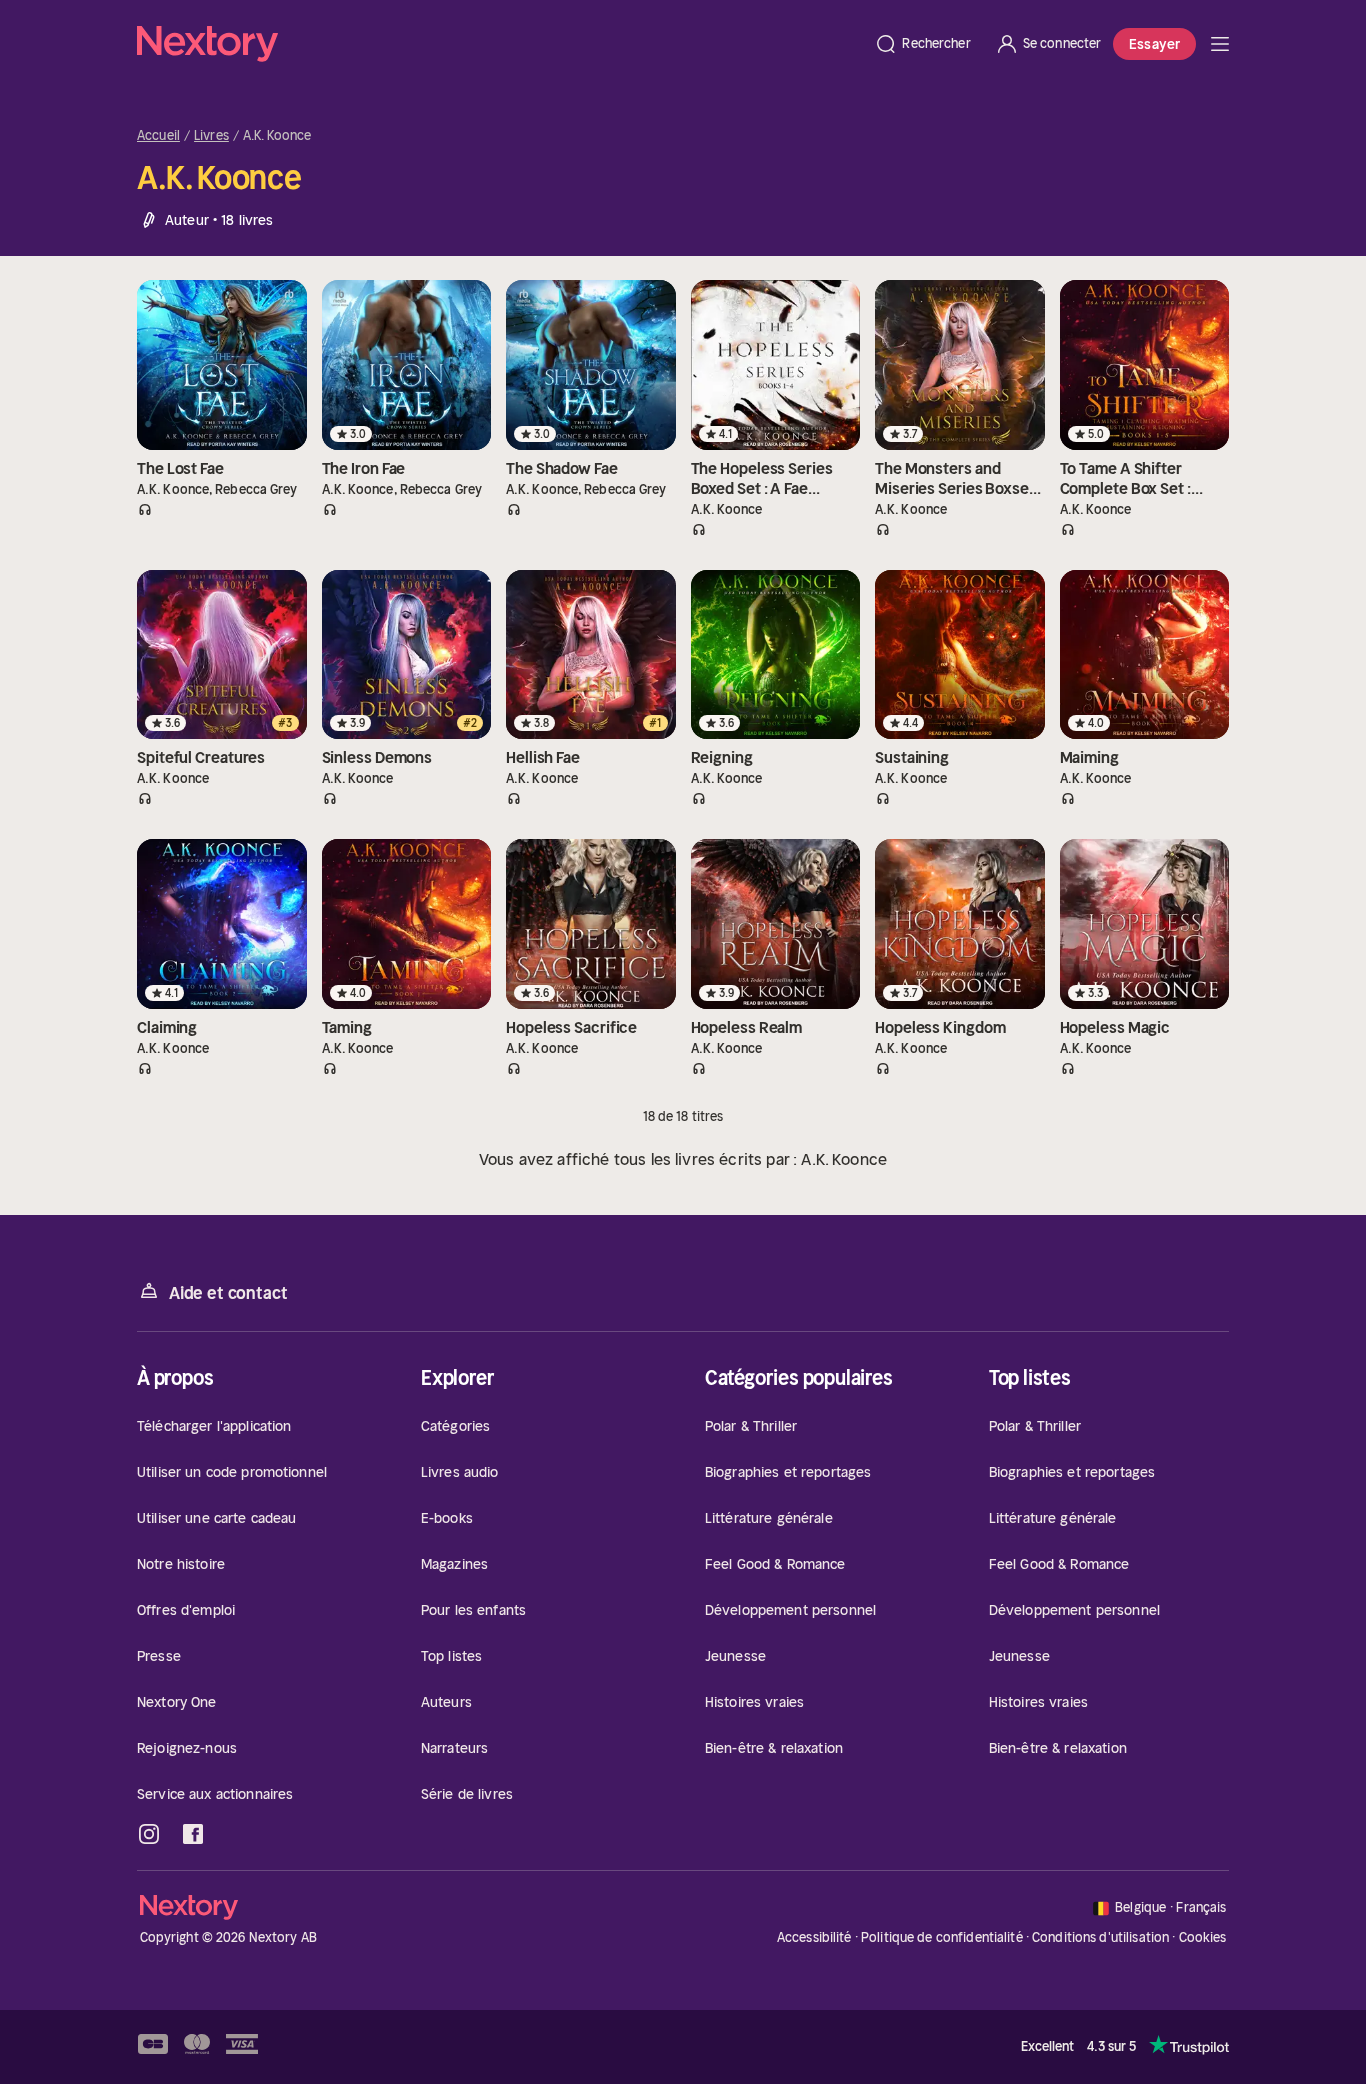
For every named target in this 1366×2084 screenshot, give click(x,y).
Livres (211, 136)
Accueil (158, 136)
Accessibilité (814, 1937)
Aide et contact (228, 1293)
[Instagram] (149, 1834)
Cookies (1203, 1938)
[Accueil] (499, 44)
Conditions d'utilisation (1100, 1937)
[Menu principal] (1220, 44)
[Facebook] (193, 1834)
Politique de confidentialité (942, 1937)
